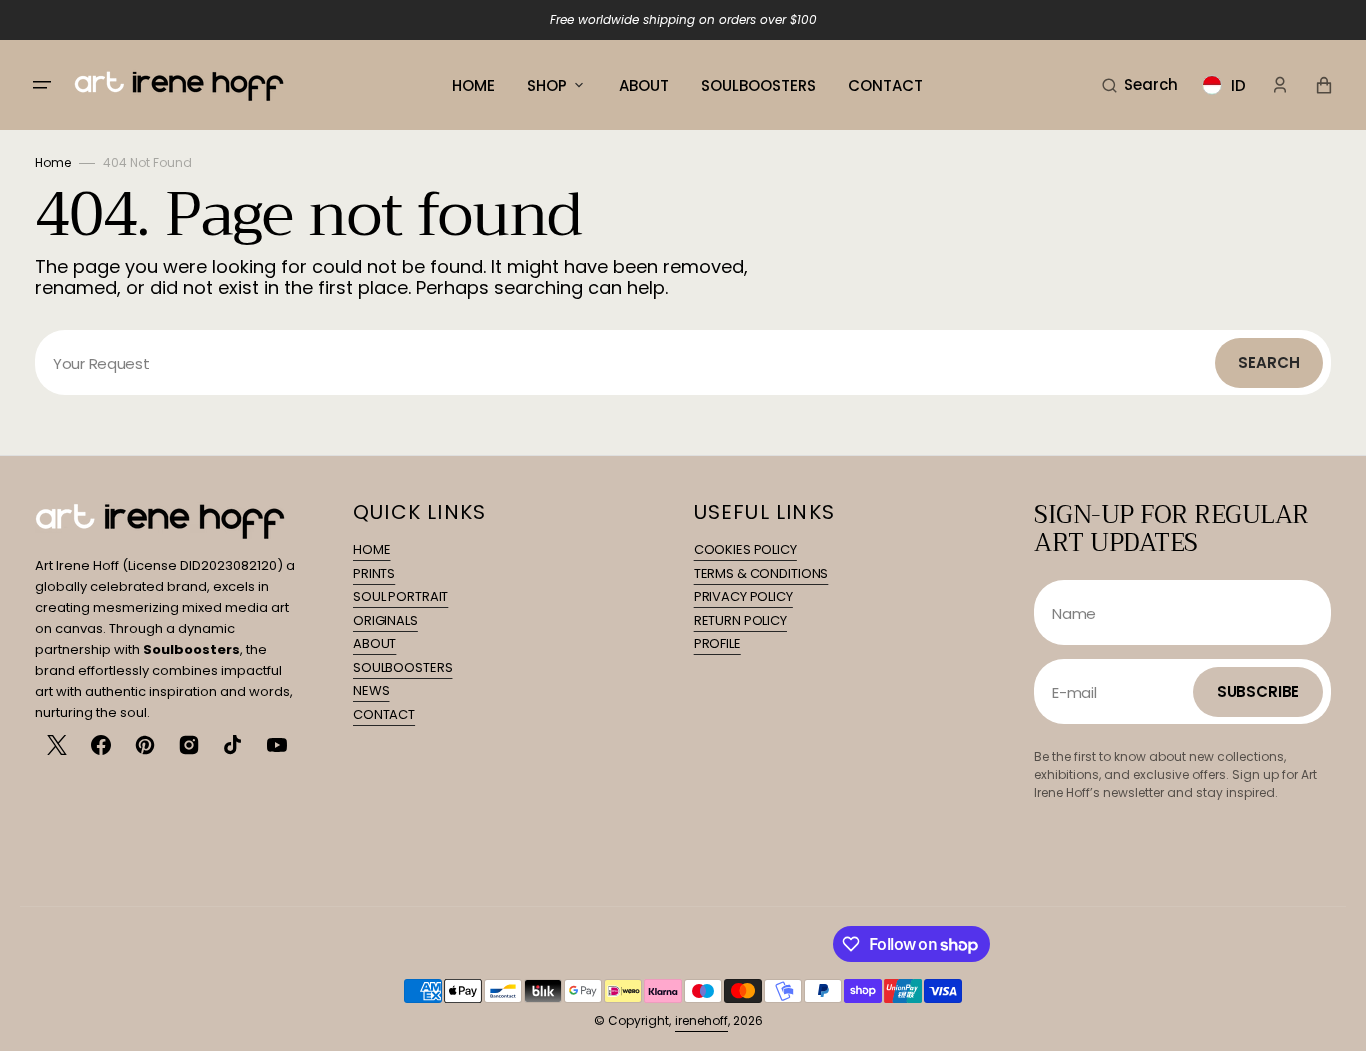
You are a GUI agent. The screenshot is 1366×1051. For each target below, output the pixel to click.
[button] (1140, 85)
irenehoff (701, 1020)
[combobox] (683, 362)
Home (53, 162)
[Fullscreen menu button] (42, 85)
